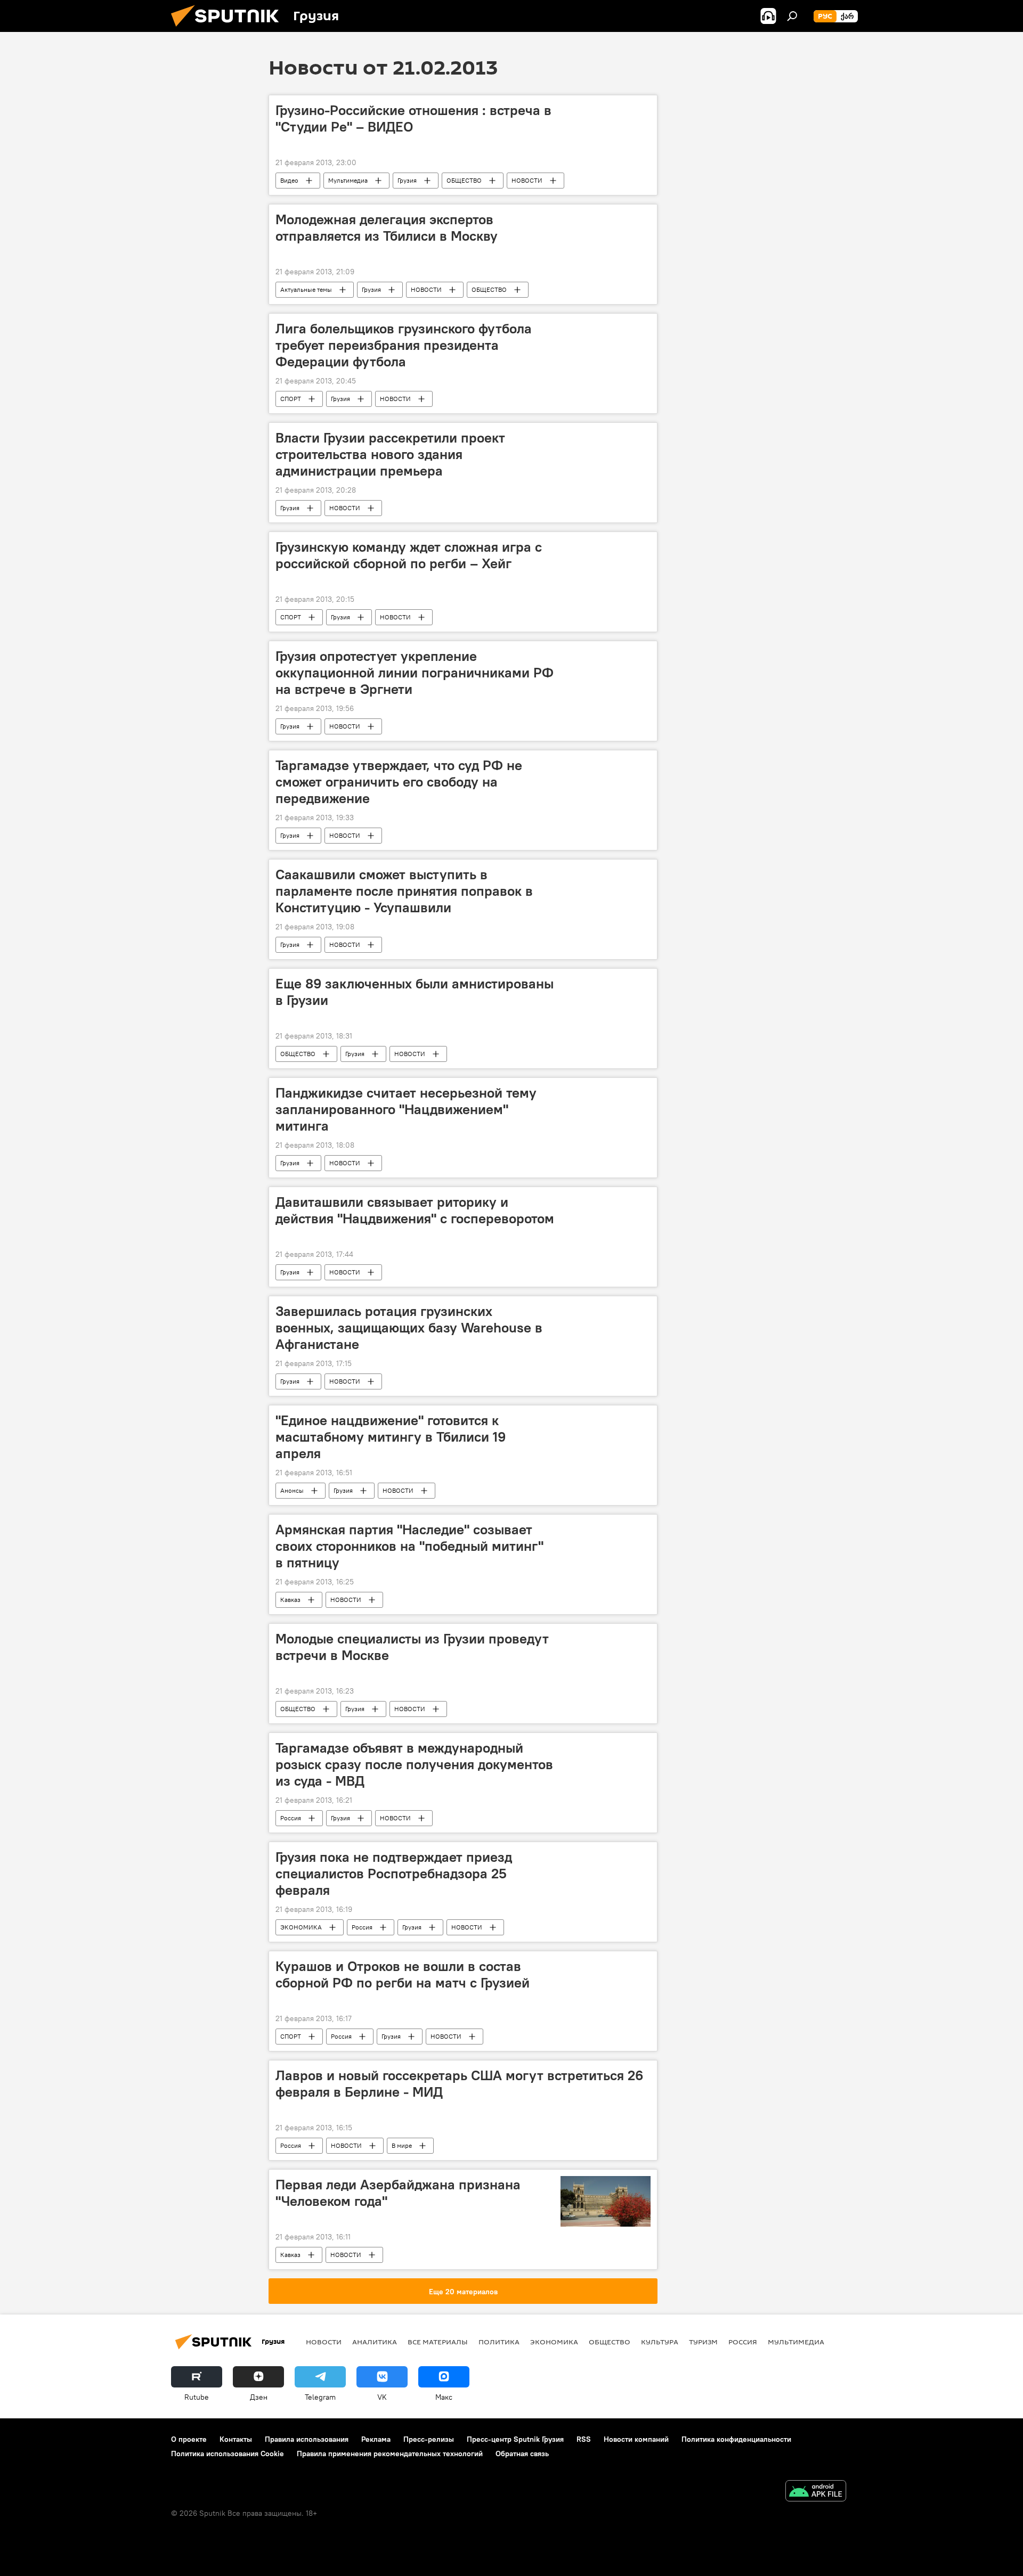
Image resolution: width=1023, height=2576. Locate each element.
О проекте (189, 2439)
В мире (402, 2145)
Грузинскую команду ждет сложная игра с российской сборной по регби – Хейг (409, 555)
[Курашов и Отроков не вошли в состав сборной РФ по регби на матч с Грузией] (606, 1964)
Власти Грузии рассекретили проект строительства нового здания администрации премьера (390, 454)
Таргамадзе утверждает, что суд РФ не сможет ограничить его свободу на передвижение (399, 782)
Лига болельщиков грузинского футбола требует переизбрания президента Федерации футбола (404, 345)
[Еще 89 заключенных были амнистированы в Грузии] (606, 982)
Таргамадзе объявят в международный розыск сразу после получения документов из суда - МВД (414, 1764)
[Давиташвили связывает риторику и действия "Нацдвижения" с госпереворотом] (606, 1200)
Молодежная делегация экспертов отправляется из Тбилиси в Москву (387, 228)
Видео (289, 180)
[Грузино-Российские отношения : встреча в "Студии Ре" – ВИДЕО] (606, 108)
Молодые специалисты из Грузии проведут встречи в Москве (412, 1647)
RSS (584, 2439)
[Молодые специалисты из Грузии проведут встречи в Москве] (606, 1637)
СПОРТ (291, 399)
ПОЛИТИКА (499, 2342)
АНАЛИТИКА (375, 2342)
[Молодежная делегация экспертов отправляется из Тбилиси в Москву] (606, 217)
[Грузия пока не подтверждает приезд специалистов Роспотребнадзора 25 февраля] (606, 1855)
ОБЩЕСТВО (464, 180)
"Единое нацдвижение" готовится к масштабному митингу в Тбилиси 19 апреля (391, 1437)
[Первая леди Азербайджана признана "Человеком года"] (606, 2201)
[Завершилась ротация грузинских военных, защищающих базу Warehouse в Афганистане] (606, 1309)
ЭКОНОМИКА (301, 1927)
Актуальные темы (306, 289)
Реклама (376, 2439)
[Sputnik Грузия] (229, 29)
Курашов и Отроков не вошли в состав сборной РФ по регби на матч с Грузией (403, 1974)
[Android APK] (816, 2492)
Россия (291, 1818)
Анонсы (292, 1490)
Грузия (407, 180)
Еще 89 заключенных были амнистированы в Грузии (415, 992)
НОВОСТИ (527, 180)
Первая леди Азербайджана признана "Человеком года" (398, 2193)
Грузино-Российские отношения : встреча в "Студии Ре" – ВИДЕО (413, 118)
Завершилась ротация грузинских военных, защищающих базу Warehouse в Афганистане (409, 1328)
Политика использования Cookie (228, 2454)
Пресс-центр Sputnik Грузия (515, 2439)
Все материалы (438, 2342)
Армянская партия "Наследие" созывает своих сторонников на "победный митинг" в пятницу (409, 1546)
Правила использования (307, 2439)
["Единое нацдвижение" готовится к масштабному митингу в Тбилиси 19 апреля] (606, 1418)
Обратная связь (522, 2454)
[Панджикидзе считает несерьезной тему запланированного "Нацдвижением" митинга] (606, 1091)
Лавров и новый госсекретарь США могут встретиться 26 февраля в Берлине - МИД (459, 2084)
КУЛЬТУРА (660, 2342)
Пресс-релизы (429, 2439)
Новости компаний (636, 2439)
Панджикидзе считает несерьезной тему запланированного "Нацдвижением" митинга (406, 1109)
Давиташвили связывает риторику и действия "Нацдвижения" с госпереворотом (415, 1210)
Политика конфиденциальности (736, 2439)
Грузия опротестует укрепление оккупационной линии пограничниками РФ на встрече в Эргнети (415, 673)
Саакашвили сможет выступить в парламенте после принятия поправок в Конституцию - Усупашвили (404, 891)
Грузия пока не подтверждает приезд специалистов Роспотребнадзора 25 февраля (394, 1874)
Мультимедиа (348, 180)
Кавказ (290, 1600)
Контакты (236, 2439)
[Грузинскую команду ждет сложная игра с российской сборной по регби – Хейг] (606, 545)
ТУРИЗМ (703, 2342)
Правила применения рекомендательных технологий (390, 2454)
